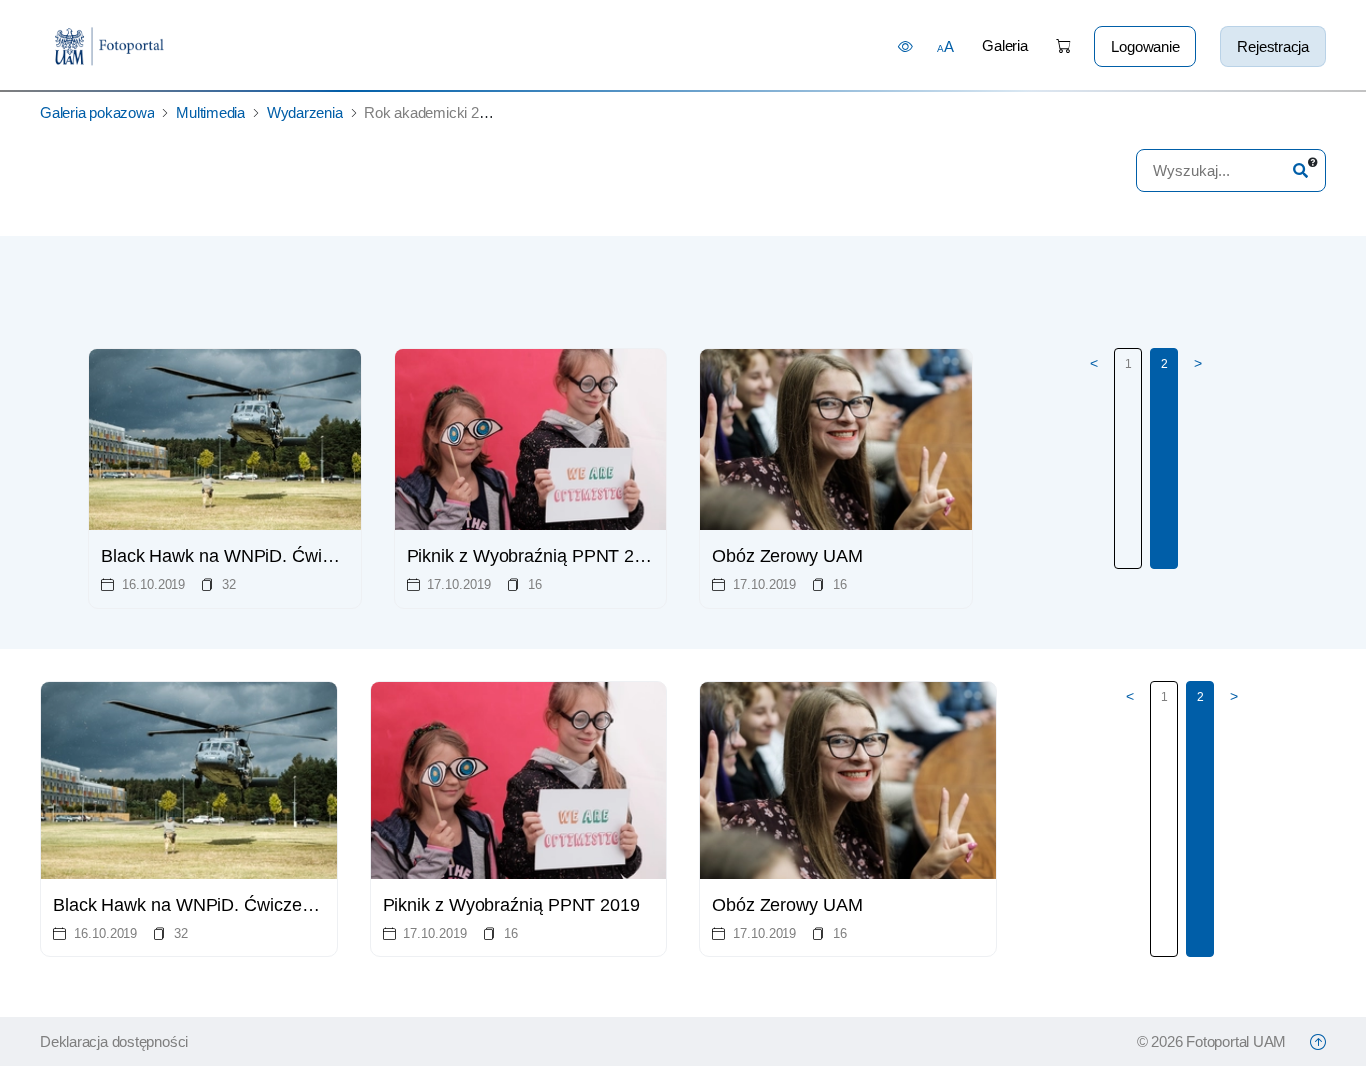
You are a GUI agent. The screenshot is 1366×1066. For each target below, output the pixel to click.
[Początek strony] (1318, 1042)
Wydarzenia (305, 112)
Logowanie (1145, 46)
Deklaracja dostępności (114, 1041)
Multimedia (210, 112)
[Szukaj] (1300, 170)
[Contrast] (905, 46)
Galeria (1004, 45)
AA (945, 46)
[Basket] (1063, 46)
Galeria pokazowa (97, 112)
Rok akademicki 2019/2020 (450, 112)
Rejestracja (1273, 46)
